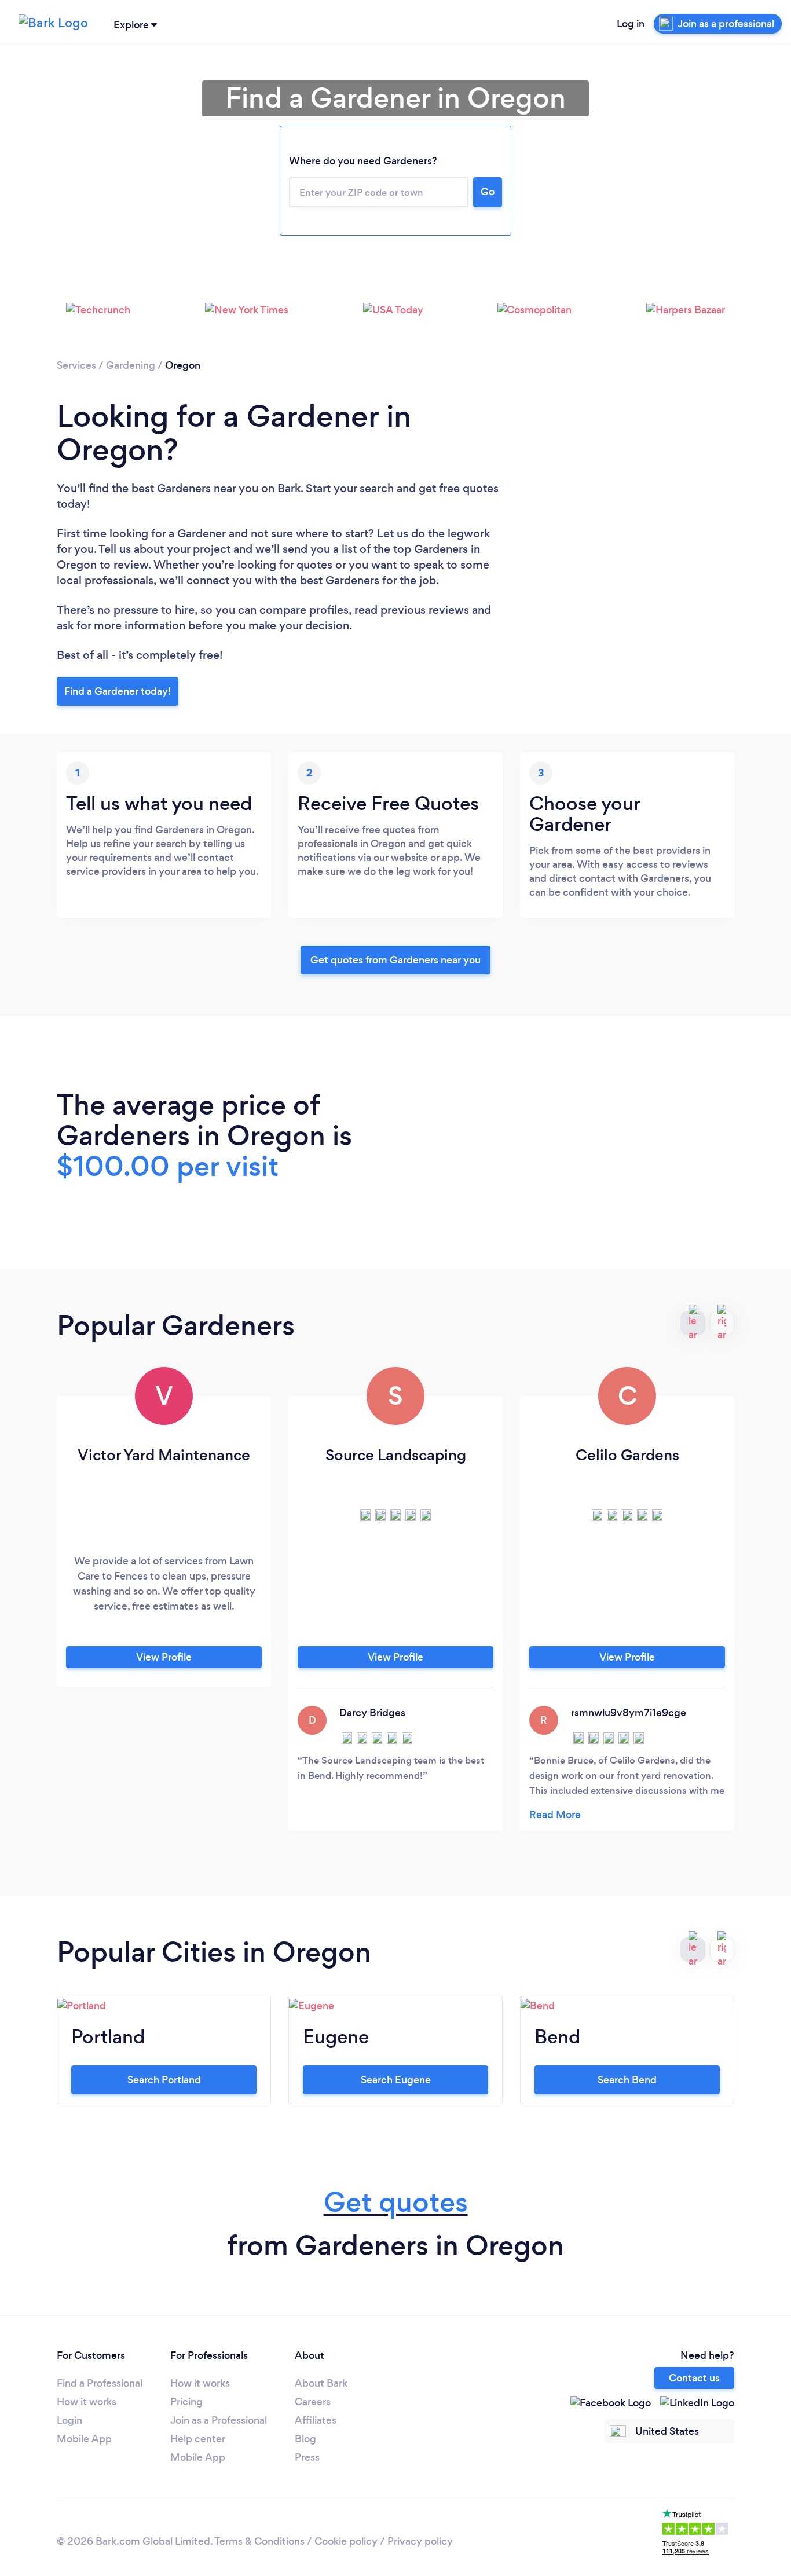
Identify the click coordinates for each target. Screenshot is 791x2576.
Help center (198, 2439)
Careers (313, 2402)
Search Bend (627, 2080)
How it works (87, 2402)
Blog (305, 2439)
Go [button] (488, 192)
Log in (631, 24)
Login (69, 2420)
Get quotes (396, 2202)
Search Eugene (396, 2080)
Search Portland (164, 2080)
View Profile (164, 1657)
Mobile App (84, 2439)
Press (307, 2457)
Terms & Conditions (259, 2541)
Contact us (694, 2378)
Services (76, 365)
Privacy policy (420, 2541)
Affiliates (316, 2420)
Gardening (131, 365)
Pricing (186, 2402)
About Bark (321, 2383)
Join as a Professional (219, 2420)
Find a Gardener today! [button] (118, 691)
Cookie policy (346, 2541)
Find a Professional (100, 2383)
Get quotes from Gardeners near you (395, 960)
